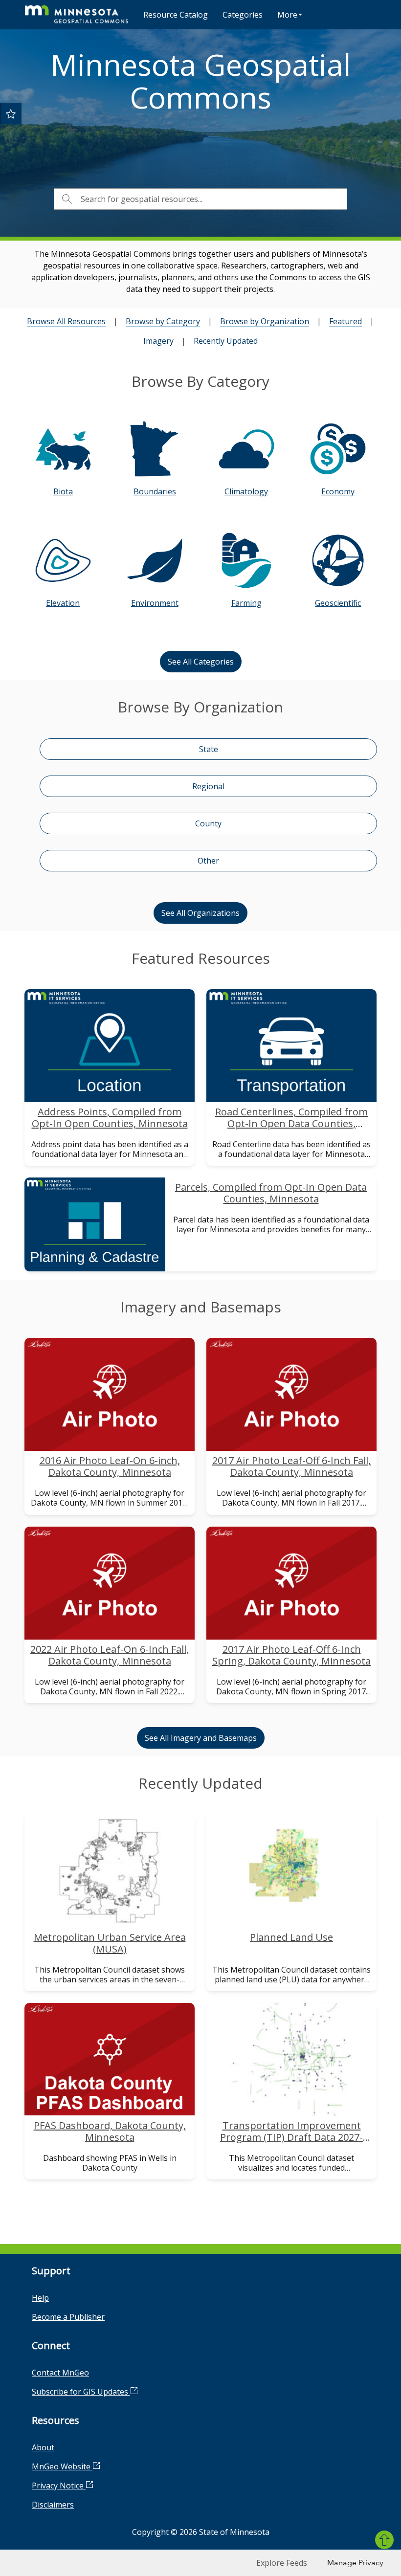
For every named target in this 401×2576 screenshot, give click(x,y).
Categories (243, 15)
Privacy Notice (59, 2486)
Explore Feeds (282, 2563)
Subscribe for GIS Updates (81, 2392)
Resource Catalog (176, 15)
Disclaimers (53, 2505)
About (43, 2447)
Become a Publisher (68, 2317)
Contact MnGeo (60, 2373)
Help (40, 2298)
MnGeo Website (62, 2466)
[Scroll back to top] (384, 2540)
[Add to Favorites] (11, 113)
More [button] (287, 15)
